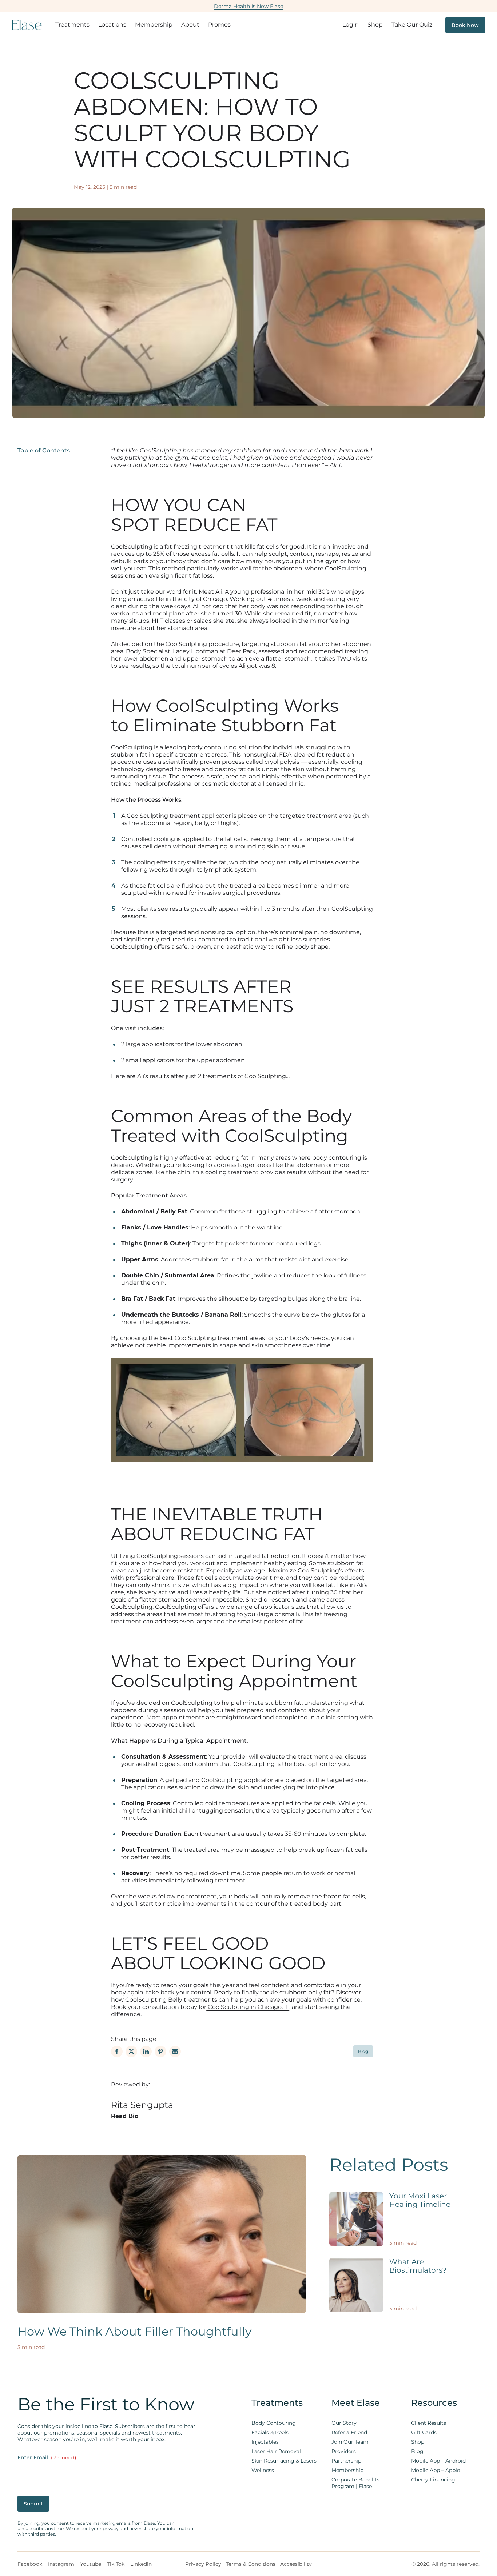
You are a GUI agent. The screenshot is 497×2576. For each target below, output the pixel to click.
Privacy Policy (203, 2564)
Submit (33, 2504)
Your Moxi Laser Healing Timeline (420, 2200)
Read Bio (125, 2116)
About (190, 25)
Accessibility (296, 2564)
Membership (154, 25)
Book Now (465, 25)
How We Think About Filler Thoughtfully (134, 2332)
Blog (363, 2051)
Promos (219, 25)
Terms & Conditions (251, 2564)
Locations (112, 25)
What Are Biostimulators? (418, 2266)
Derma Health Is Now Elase (249, 6)
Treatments (72, 25)
